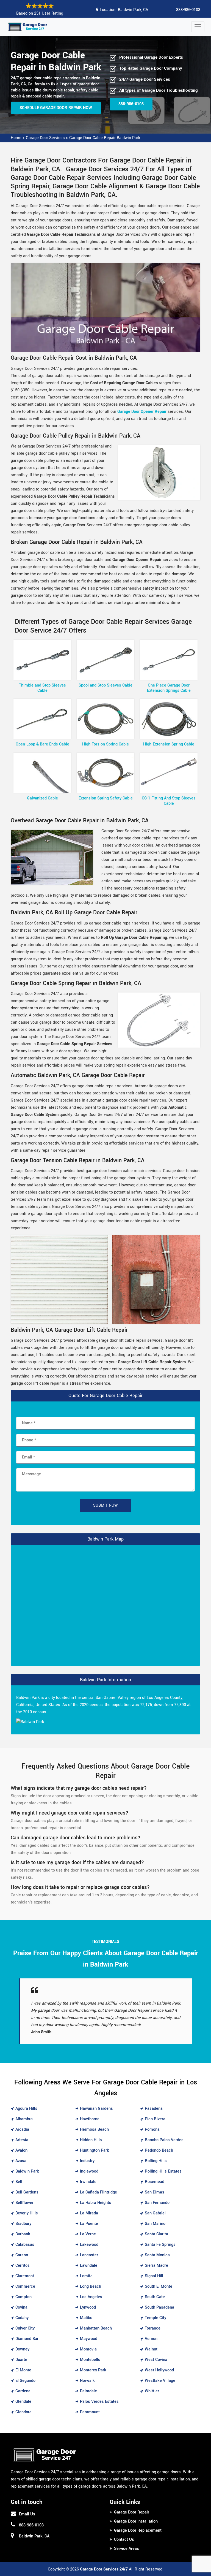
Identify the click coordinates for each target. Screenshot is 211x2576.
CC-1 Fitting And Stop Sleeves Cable (169, 801)
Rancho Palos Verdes (164, 2140)
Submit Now (105, 1505)
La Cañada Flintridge (98, 2192)
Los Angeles (91, 2297)
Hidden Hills (91, 2140)
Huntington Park (95, 2150)
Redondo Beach (159, 2150)
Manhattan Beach (96, 2328)
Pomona (152, 2129)
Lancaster (89, 2255)
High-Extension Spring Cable (169, 744)
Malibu (86, 2318)
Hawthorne (90, 2119)
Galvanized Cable (42, 798)
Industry (87, 2161)
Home (16, 138)
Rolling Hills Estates (163, 2171)
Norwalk (87, 2381)
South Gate (155, 2297)
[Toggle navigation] (198, 27)
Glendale (23, 2402)
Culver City (25, 2328)
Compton (23, 2297)
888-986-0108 (188, 10)
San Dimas (155, 2192)
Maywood (89, 2339)
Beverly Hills (27, 2213)
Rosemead (155, 2182)
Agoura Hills (26, 2109)
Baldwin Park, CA (133, 10)
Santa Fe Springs (160, 2245)
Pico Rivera (155, 2119)
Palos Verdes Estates (99, 2402)
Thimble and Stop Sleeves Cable (42, 688)
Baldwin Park (27, 2171)
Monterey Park (93, 2370)
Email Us (27, 2514)
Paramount (90, 2412)
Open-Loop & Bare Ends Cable (42, 744)
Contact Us (124, 2540)
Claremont (25, 2276)
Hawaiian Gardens (96, 2109)
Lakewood (89, 2245)
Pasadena (154, 2109)
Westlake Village (160, 2381)
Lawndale (89, 2265)
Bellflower (24, 2203)
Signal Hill (154, 2276)
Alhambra (24, 2119)
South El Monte (159, 2286)
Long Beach (91, 2286)
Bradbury (23, 2224)
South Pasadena (159, 2307)
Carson (22, 2255)
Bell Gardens (27, 2192)
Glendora (23, 2412)
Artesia (22, 2140)
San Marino (155, 2224)
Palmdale (88, 2391)
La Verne (88, 2234)
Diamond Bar (27, 2339)
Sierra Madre (156, 2265)
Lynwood (88, 2307)
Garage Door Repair (132, 2512)
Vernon (151, 2339)
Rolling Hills (156, 2161)
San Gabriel (155, 2213)
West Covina (156, 2360)
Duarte (21, 2360)
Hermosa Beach (94, 2129)
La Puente (89, 2224)
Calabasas (25, 2245)
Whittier (152, 2391)
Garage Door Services (45, 138)
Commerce (25, 2286)
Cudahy (22, 2318)
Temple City (156, 2318)
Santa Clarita (156, 2234)
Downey (22, 2349)
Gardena (23, 2391)
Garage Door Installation (136, 2521)
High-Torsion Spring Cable (105, 744)
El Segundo (25, 2381)
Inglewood (89, 2171)
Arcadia (22, 2129)
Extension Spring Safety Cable (106, 798)
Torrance (153, 2328)
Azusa (21, 2161)
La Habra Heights (96, 2203)
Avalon (21, 2150)
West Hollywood (159, 2370)
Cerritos (23, 2265)
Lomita (86, 2276)
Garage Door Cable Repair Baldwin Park (105, 138)
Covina (21, 2307)
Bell (19, 2182)
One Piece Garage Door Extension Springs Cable (169, 688)
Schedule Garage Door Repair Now (56, 108)
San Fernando (157, 2203)
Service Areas (127, 2549)
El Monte (23, 2370)
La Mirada (89, 2213)
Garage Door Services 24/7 (104, 2569)
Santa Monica (157, 2255)
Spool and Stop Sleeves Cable (105, 685)
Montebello (90, 2360)
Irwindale (88, 2182)
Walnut (151, 2349)
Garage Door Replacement (138, 2530)
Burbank (23, 2234)
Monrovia (88, 2349)
